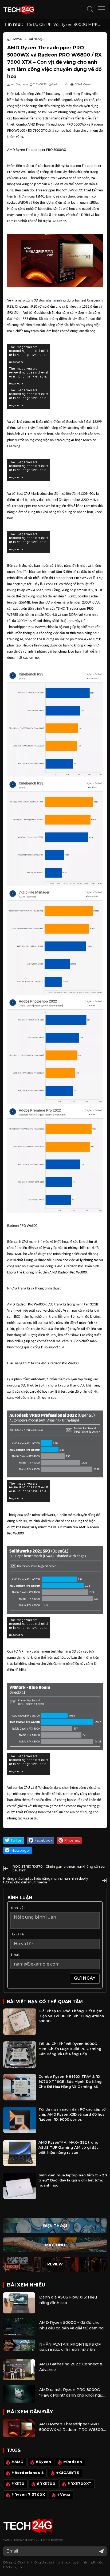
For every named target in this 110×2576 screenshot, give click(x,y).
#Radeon (73, 2462)
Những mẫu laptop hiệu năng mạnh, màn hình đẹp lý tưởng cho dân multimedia (46, 1880)
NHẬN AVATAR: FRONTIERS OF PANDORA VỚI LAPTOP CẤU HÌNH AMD (70, 2347)
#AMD (17, 2462)
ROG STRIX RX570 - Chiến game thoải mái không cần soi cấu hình (59, 1868)
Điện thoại (55, 2226)
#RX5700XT (79, 2484)
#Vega (64, 2495)
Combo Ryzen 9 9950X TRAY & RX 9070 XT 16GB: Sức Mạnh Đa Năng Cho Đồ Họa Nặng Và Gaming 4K (70, 2082)
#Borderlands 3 (27, 2473)
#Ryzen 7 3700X (28, 2495)
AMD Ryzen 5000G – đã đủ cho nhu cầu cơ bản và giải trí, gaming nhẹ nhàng (71, 2326)
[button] (90, 10)
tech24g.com (24, 2540)
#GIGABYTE (68, 2473)
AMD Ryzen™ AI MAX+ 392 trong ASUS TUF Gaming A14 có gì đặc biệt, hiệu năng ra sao (68, 2147)
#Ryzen (43, 2462)
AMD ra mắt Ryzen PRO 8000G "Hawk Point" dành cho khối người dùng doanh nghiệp (72, 2393)
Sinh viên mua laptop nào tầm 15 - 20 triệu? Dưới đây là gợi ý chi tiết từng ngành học (73, 2180)
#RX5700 (46, 2484)
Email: (15, 1954)
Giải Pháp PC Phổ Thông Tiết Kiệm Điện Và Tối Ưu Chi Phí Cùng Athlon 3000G (71, 2016)
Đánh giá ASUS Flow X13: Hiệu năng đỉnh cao (68, 2300)
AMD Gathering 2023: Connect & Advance (71, 2367)
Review (55, 2264)
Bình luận (18, 1908)
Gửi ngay (85, 1978)
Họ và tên (18, 1934)
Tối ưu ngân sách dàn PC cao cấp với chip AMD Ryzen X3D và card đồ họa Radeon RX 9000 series (72, 2114)
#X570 (18, 2484)
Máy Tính (55, 2245)
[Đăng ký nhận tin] (101, 2551)
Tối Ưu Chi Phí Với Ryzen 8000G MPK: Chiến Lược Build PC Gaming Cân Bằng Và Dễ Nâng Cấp (66, 25)
